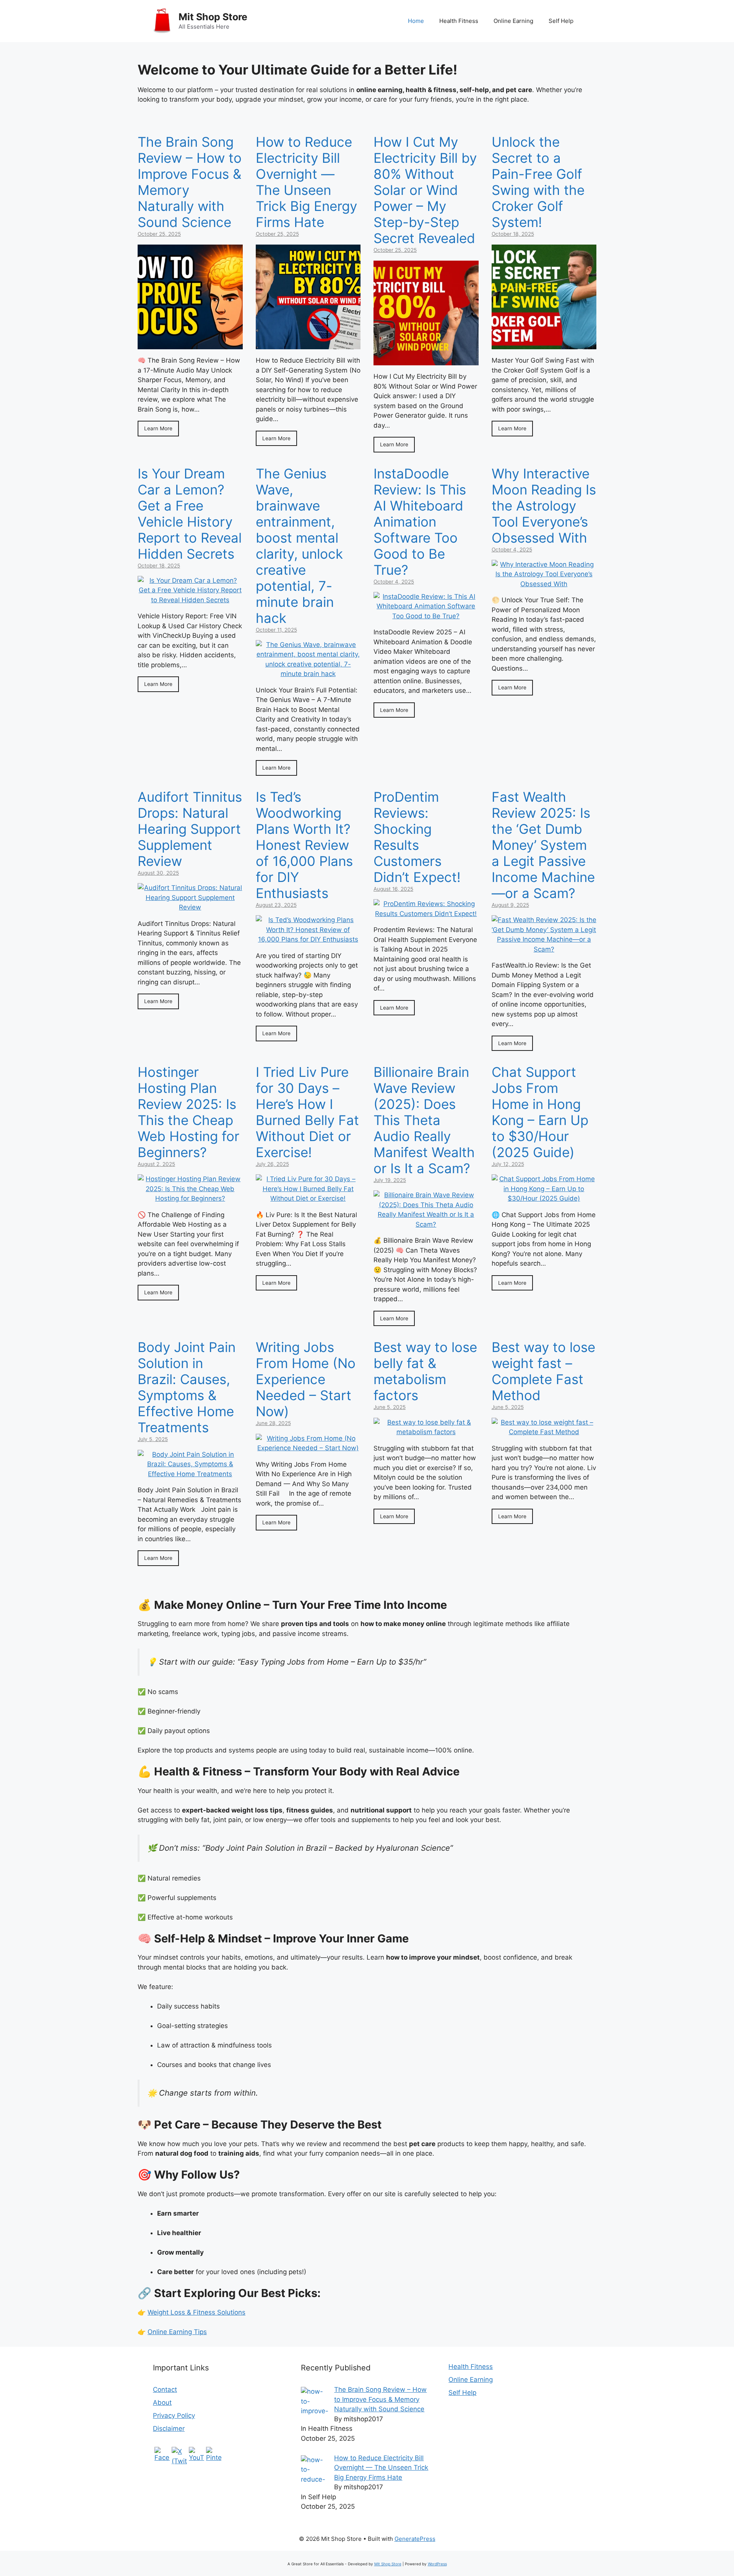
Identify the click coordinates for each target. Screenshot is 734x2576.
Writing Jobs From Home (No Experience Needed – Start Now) (306, 1379)
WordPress (437, 2564)
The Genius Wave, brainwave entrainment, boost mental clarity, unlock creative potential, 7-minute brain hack (299, 546)
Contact (165, 2390)
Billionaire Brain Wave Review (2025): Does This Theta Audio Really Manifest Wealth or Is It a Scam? (424, 1120)
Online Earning (513, 21)
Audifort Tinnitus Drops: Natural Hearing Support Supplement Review (190, 829)
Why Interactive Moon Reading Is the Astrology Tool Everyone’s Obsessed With (544, 506)
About (162, 2403)
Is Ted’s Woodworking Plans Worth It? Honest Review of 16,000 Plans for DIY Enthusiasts (304, 845)
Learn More (158, 428)
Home (416, 21)
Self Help (561, 21)
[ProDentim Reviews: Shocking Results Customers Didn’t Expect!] (426, 914)
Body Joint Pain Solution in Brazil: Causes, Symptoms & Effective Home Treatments (187, 1387)
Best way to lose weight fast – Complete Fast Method (543, 1371)
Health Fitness (459, 21)
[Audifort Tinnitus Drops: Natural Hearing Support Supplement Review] (190, 907)
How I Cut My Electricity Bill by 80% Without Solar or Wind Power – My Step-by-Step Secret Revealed (425, 190)
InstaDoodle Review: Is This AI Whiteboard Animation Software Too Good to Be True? (420, 522)
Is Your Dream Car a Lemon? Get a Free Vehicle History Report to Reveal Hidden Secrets (190, 514)
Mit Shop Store (213, 17)
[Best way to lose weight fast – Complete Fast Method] (544, 1432)
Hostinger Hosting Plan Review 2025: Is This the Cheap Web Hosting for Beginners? (188, 1112)
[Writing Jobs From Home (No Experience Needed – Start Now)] (308, 1448)
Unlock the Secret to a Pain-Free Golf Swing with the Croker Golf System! (538, 182)
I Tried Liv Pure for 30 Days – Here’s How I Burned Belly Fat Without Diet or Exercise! (307, 1112)
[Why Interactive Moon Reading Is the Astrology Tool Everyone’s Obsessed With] (544, 584)
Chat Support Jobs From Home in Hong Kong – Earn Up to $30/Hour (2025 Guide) (540, 1112)
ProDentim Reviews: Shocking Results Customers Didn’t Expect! (417, 837)
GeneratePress (415, 2539)
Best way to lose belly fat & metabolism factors (425, 1371)
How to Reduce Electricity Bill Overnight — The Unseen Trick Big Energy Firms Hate (306, 182)
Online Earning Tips (177, 2332)
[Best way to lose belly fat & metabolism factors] (426, 1432)
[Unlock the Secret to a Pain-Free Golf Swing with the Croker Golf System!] (544, 344)
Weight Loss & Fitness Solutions (196, 2312)
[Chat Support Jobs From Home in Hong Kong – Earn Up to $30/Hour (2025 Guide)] (544, 1198)
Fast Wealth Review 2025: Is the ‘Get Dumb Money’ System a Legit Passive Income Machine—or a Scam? (543, 845)
